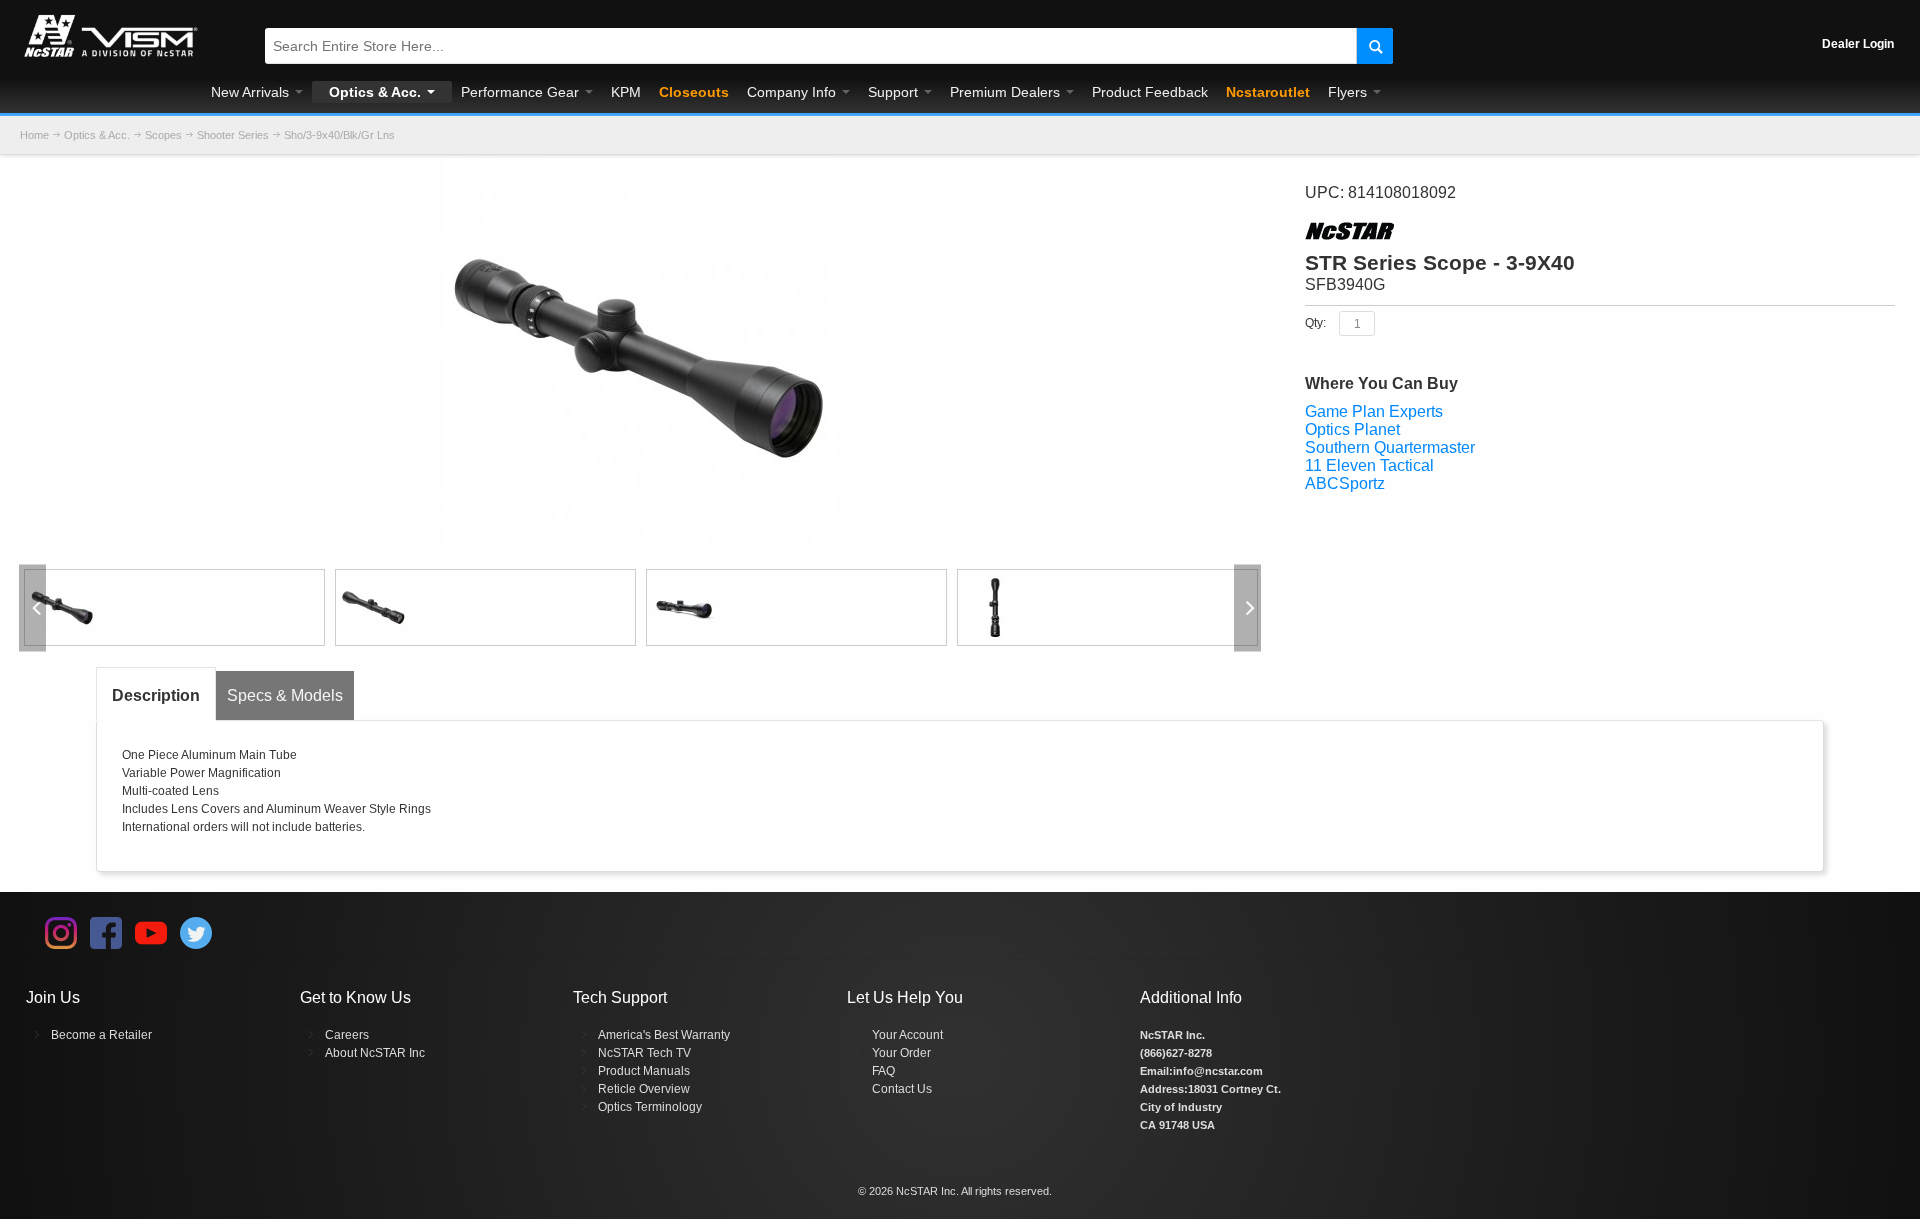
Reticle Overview (644, 1089)
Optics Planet (1352, 429)
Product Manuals (644, 1071)
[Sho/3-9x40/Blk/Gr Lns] (640, 168)
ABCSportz (1345, 483)
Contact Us (902, 1089)
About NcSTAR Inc (375, 1053)
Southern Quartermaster (1390, 447)
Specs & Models (285, 695)
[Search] (1374, 46)
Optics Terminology (650, 1107)
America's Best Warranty (664, 1035)
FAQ (883, 1071)
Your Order (901, 1053)
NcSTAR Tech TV (644, 1053)
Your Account (907, 1035)
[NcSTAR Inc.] (111, 57)
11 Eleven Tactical (1369, 465)
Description (156, 695)
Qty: (1315, 323)
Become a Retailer (101, 1035)
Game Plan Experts (1374, 411)
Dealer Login (1858, 44)
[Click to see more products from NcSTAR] (1600, 231)
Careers (347, 1035)
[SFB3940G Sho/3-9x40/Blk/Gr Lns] (174, 607)
